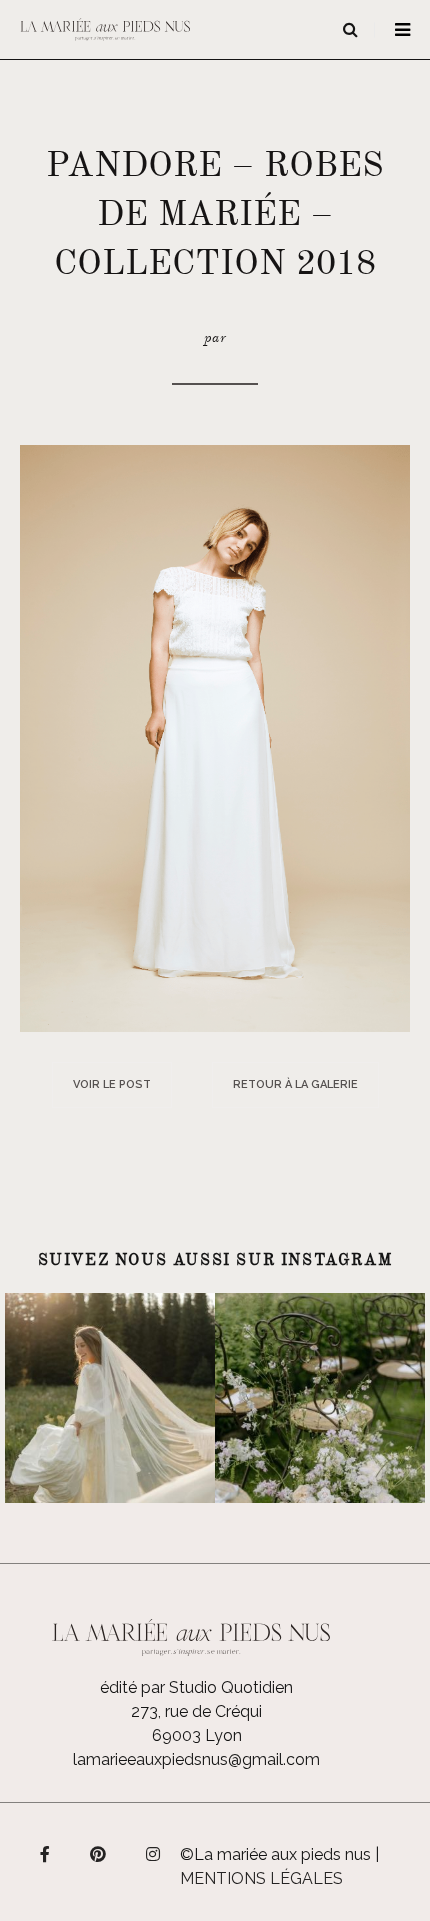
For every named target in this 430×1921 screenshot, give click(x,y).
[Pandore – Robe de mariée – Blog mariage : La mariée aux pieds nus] (215, 736)
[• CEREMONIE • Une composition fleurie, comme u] (320, 1398)
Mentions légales (261, 1878)
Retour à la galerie (295, 1084)
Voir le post (112, 1084)
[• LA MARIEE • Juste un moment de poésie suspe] (110, 1398)
